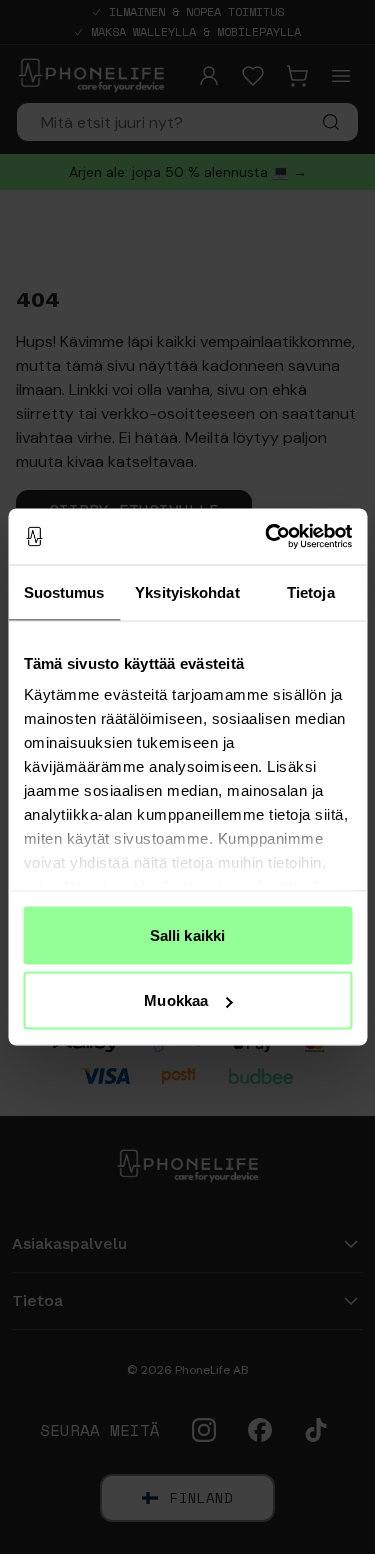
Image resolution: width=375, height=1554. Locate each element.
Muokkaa (176, 1000)
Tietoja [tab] (311, 591)
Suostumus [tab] (64, 591)
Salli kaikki (187, 934)
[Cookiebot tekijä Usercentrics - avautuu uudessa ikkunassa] (267, 537)
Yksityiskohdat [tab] (187, 591)
